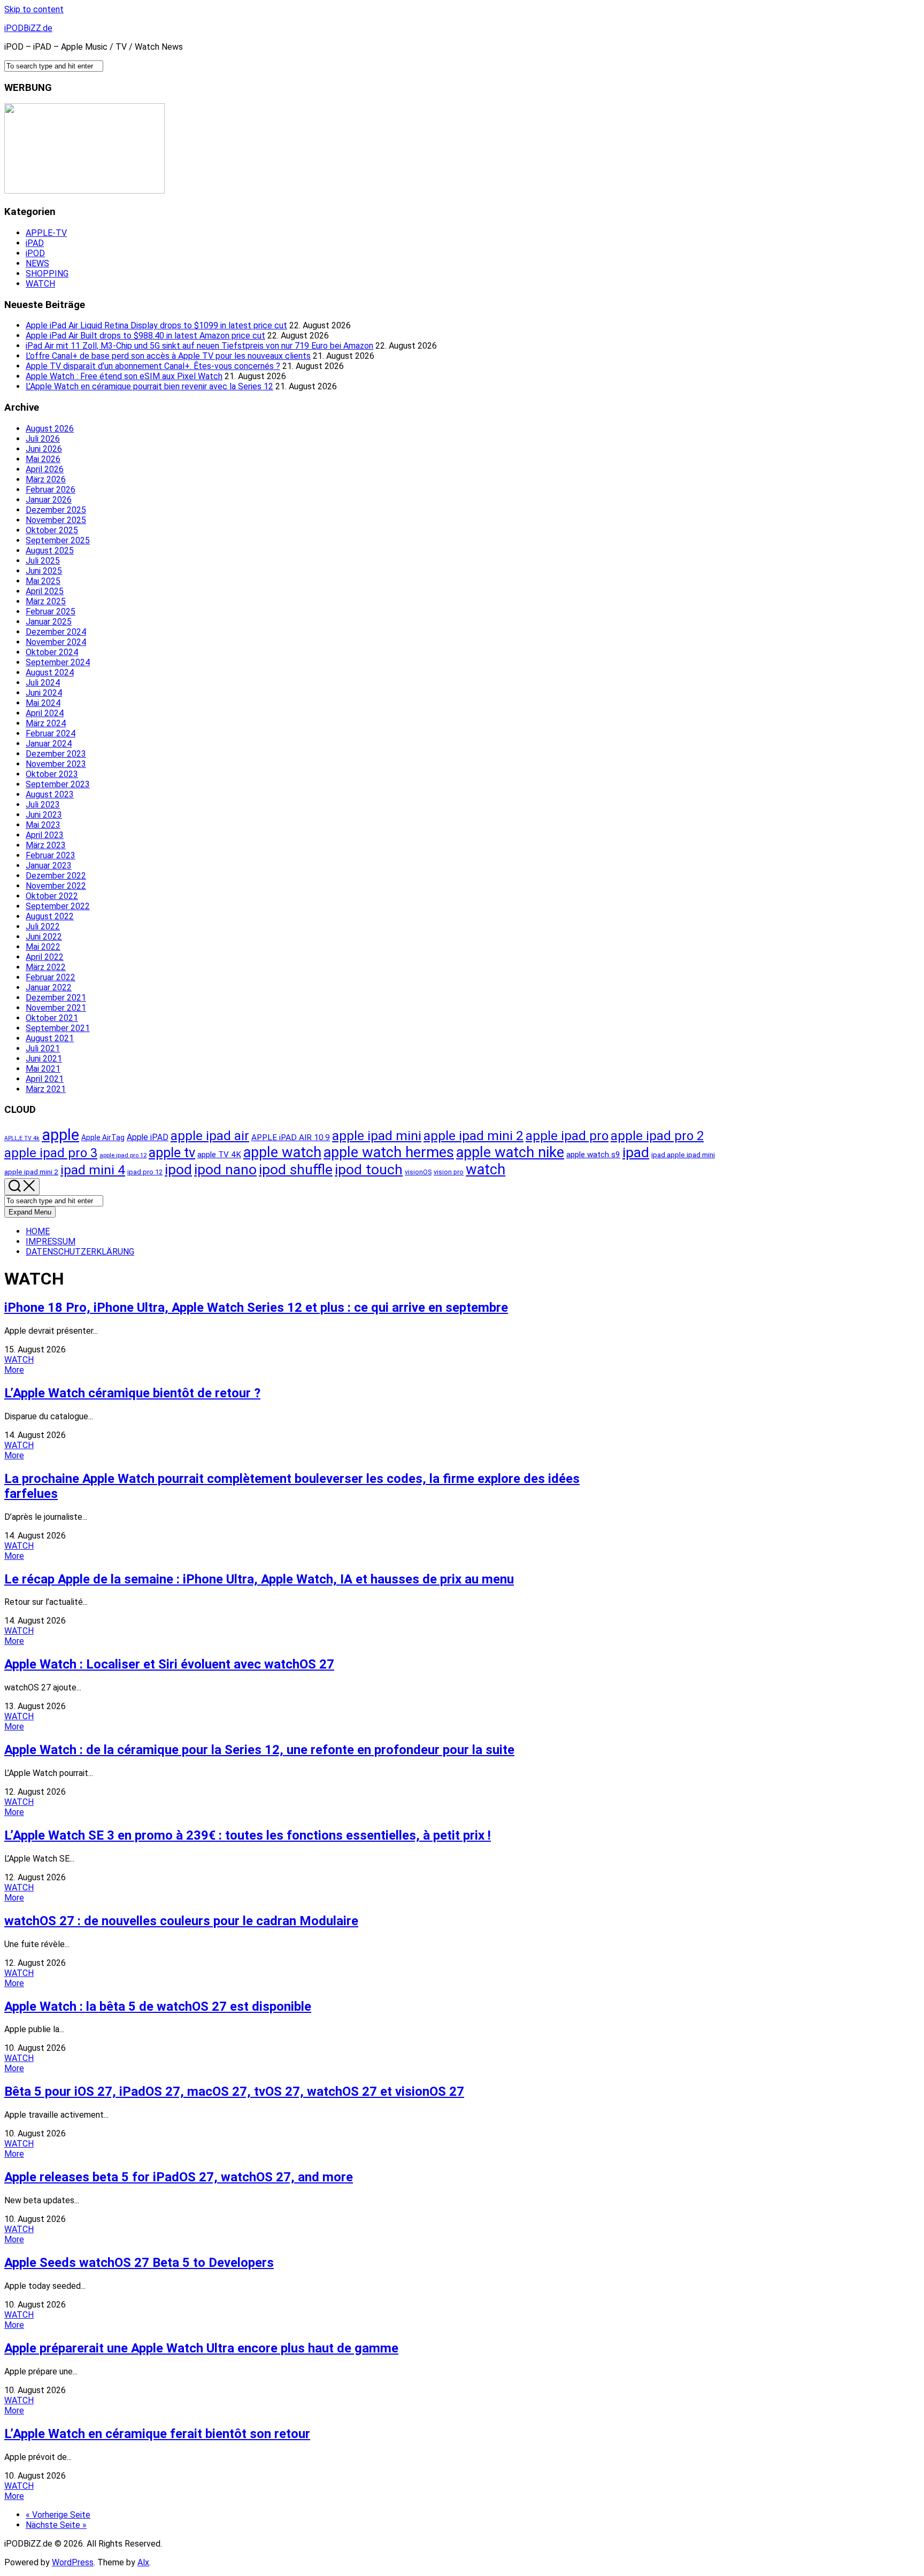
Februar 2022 (51, 977)
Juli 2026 (43, 439)
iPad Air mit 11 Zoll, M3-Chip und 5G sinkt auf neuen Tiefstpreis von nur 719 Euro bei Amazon (199, 346)
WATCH (40, 284)
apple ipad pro (567, 1136)
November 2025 (56, 520)
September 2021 (58, 1028)
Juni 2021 (44, 1059)
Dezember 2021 (56, 998)
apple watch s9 (593, 1155)
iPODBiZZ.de (28, 28)
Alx (143, 2562)
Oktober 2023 (52, 774)
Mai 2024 (43, 703)
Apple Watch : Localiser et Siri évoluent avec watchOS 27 (169, 1664)
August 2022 (50, 916)
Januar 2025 (49, 622)
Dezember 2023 (56, 754)
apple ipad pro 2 (657, 1136)
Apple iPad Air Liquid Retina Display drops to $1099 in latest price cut (156, 325)
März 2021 (46, 1089)
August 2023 (50, 794)
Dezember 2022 (56, 876)
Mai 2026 (43, 459)
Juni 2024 (44, 693)
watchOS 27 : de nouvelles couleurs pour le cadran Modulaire (181, 1921)
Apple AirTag (103, 1137)
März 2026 (46, 479)
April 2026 (45, 469)
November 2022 (56, 886)
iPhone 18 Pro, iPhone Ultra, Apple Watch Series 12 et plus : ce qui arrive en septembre (256, 1308)
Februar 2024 (51, 733)
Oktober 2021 (52, 1018)
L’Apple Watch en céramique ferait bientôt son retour (157, 2434)
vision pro (449, 1172)
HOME (38, 1231)
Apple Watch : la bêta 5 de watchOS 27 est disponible (158, 2006)
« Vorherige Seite (58, 2515)
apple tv (172, 1152)
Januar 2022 (49, 987)
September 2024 (58, 662)
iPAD (35, 243)
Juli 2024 (43, 683)
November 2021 (56, 1008)
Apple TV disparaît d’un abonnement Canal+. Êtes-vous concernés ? (153, 366)
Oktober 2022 (52, 896)
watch (486, 1170)
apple (60, 1135)
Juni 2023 (44, 815)
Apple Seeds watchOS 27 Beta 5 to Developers (139, 2263)
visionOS (418, 1172)
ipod (178, 1169)
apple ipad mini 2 (473, 1136)
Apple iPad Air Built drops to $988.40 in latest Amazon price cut (145, 336)
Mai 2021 (43, 1069)
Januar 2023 (49, 866)
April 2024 (45, 713)
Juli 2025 (43, 561)
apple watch (282, 1152)
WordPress (73, 2562)
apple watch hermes (389, 1152)
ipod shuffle (296, 1169)
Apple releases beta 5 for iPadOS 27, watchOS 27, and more (179, 2177)
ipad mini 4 (93, 1170)
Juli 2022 (43, 926)
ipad (636, 1152)
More (14, 1370)
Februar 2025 (51, 612)
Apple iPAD (148, 1137)
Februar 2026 (51, 490)
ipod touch (369, 1169)
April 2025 (45, 591)
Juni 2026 (44, 449)
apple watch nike (510, 1152)
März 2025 (46, 601)
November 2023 (56, 764)
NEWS (37, 263)
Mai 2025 (43, 581)
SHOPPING (47, 274)
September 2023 (58, 784)
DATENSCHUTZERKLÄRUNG (80, 1252)
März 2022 (46, 967)
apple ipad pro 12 (123, 1155)
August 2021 (50, 1038)
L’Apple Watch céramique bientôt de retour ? (132, 1393)
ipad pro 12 (145, 1172)
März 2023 (46, 845)
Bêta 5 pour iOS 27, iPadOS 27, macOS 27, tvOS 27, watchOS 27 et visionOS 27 (234, 2091)
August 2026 (50, 429)
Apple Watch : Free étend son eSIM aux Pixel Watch (124, 376)
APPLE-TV (46, 233)
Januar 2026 (49, 500)
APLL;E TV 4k (22, 1138)
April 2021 (45, 1079)
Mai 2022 (43, 947)
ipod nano (225, 1169)
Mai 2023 (43, 825)
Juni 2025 (44, 571)
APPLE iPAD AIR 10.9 (291, 1137)
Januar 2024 (49, 744)
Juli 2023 (43, 805)
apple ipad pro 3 (51, 1153)
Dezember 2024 (56, 632)
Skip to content (34, 9)
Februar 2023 (51, 855)
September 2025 (58, 540)
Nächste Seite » (56, 2525)
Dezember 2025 (56, 510)
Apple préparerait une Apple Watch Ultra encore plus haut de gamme (201, 2348)
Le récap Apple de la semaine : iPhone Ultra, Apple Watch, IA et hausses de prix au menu (259, 1579)
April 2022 (45, 957)
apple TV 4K (219, 1155)
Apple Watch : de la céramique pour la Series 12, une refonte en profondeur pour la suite (259, 1750)
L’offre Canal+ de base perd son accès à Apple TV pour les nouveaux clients (168, 356)
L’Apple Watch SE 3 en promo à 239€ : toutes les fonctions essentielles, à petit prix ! (248, 1835)
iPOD (35, 253)
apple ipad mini (377, 1136)
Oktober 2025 (52, 530)
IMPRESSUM (51, 1241)
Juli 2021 (43, 1048)
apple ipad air (210, 1136)
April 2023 (45, 835)
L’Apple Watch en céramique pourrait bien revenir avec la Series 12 (149, 386)
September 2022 (58, 906)
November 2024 (56, 642)
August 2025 (50, 551)
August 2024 (50, 672)
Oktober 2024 (52, 652)
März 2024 (46, 723)
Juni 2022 (44, 937)
